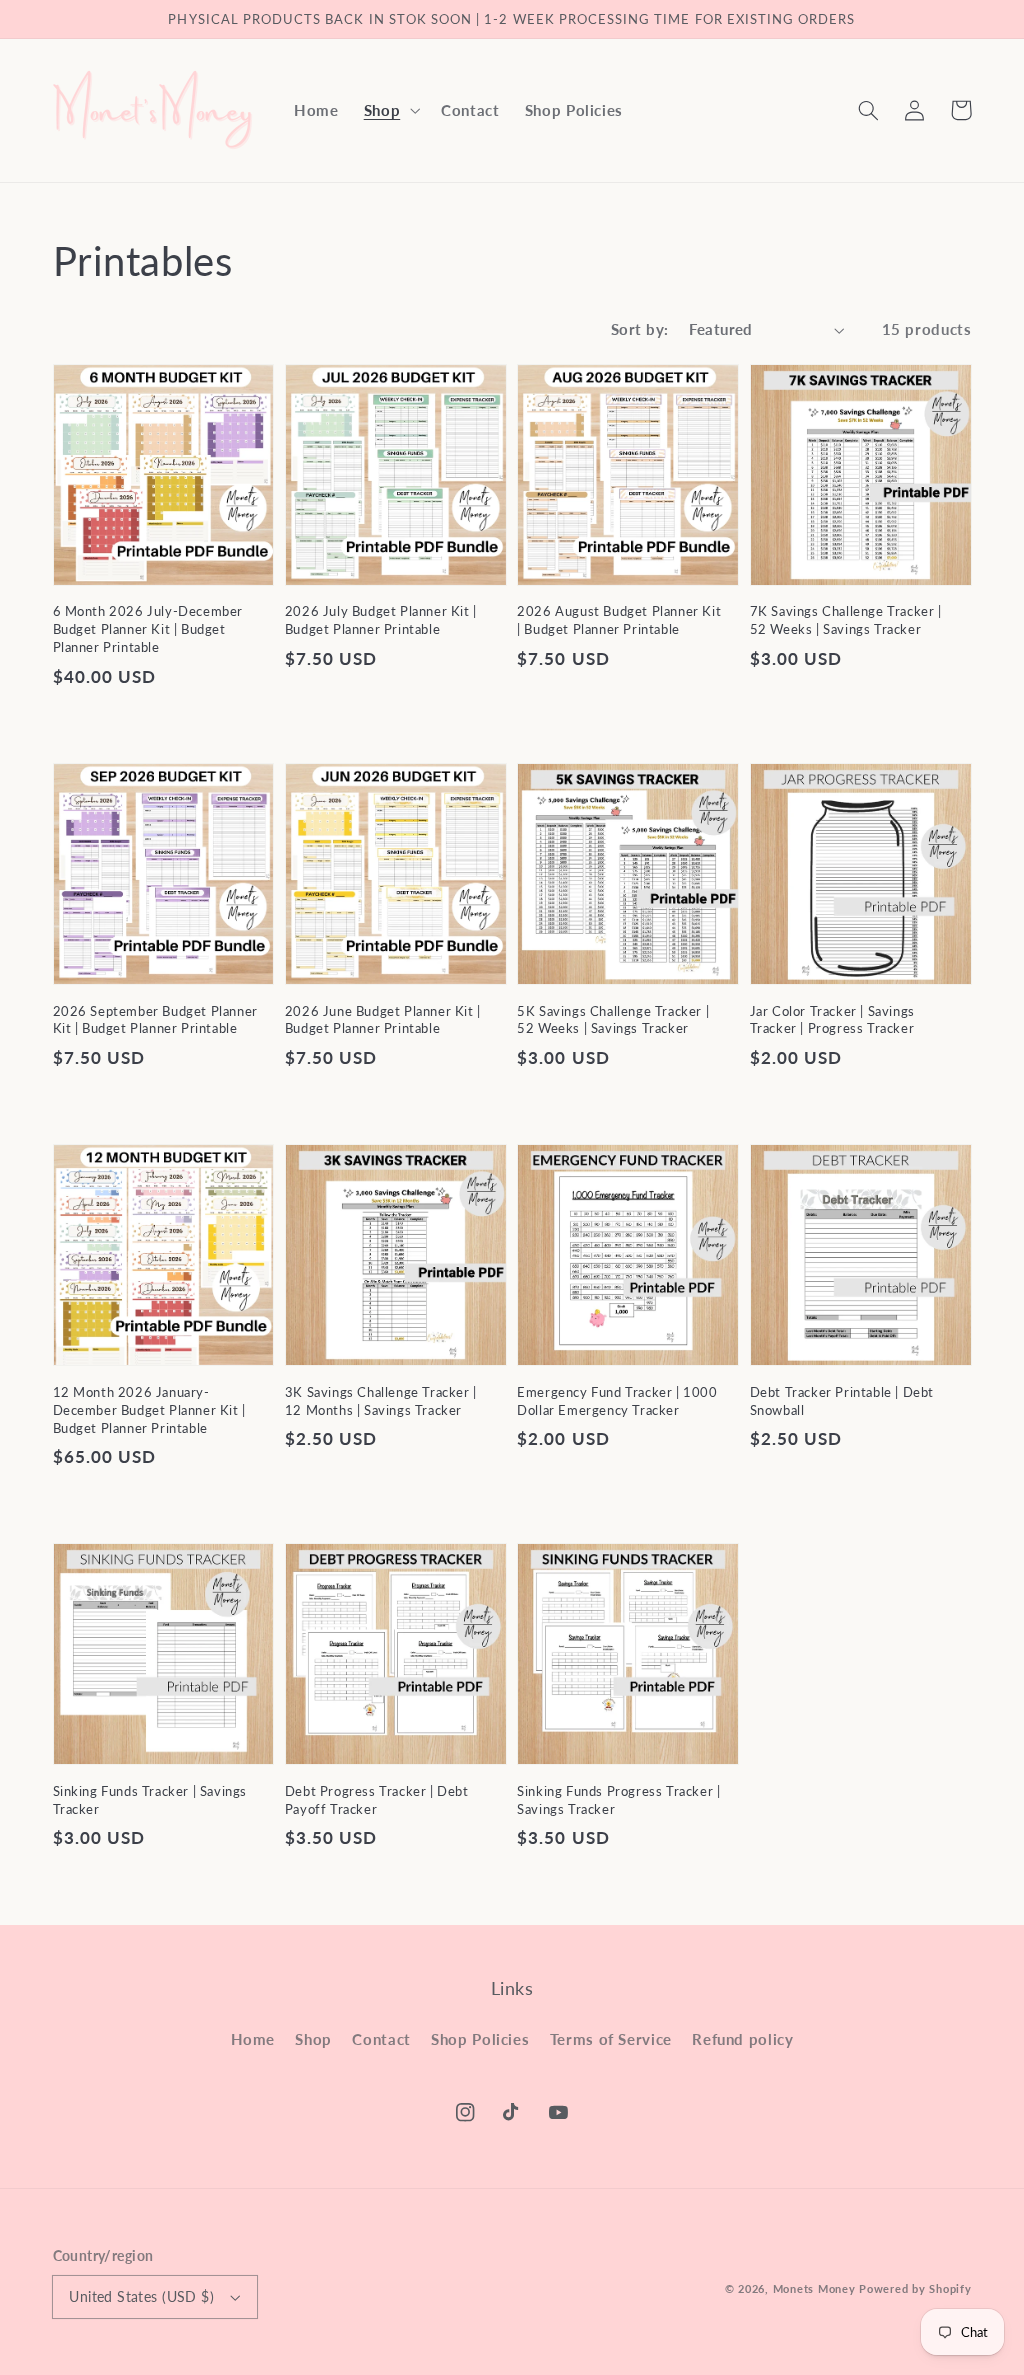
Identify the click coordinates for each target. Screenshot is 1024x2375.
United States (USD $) (141, 2297)
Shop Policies (480, 2039)
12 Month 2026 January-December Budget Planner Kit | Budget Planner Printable (149, 1410)
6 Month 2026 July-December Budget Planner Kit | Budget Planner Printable (148, 629)
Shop (313, 2039)
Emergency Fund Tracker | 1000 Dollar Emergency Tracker (617, 1401)
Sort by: (639, 329)
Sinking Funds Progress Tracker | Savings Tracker (618, 1800)
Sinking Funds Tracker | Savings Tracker (150, 1800)
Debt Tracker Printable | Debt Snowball (842, 1401)
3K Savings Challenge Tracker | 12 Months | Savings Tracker (381, 1401)
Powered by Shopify (915, 2289)
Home (253, 2039)
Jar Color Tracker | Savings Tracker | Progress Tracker (832, 1020)
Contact (381, 2039)
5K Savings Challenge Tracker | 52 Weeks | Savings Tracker (613, 1020)
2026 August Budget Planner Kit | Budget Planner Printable (619, 620)
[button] (389, 110)
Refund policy (742, 2039)
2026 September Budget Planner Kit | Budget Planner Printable (155, 1020)
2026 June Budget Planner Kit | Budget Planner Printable (383, 1020)
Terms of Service (611, 2039)
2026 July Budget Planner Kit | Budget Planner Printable (381, 620)
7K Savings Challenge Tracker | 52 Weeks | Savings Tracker (846, 620)
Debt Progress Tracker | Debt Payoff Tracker (377, 1800)
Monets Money (814, 2289)
